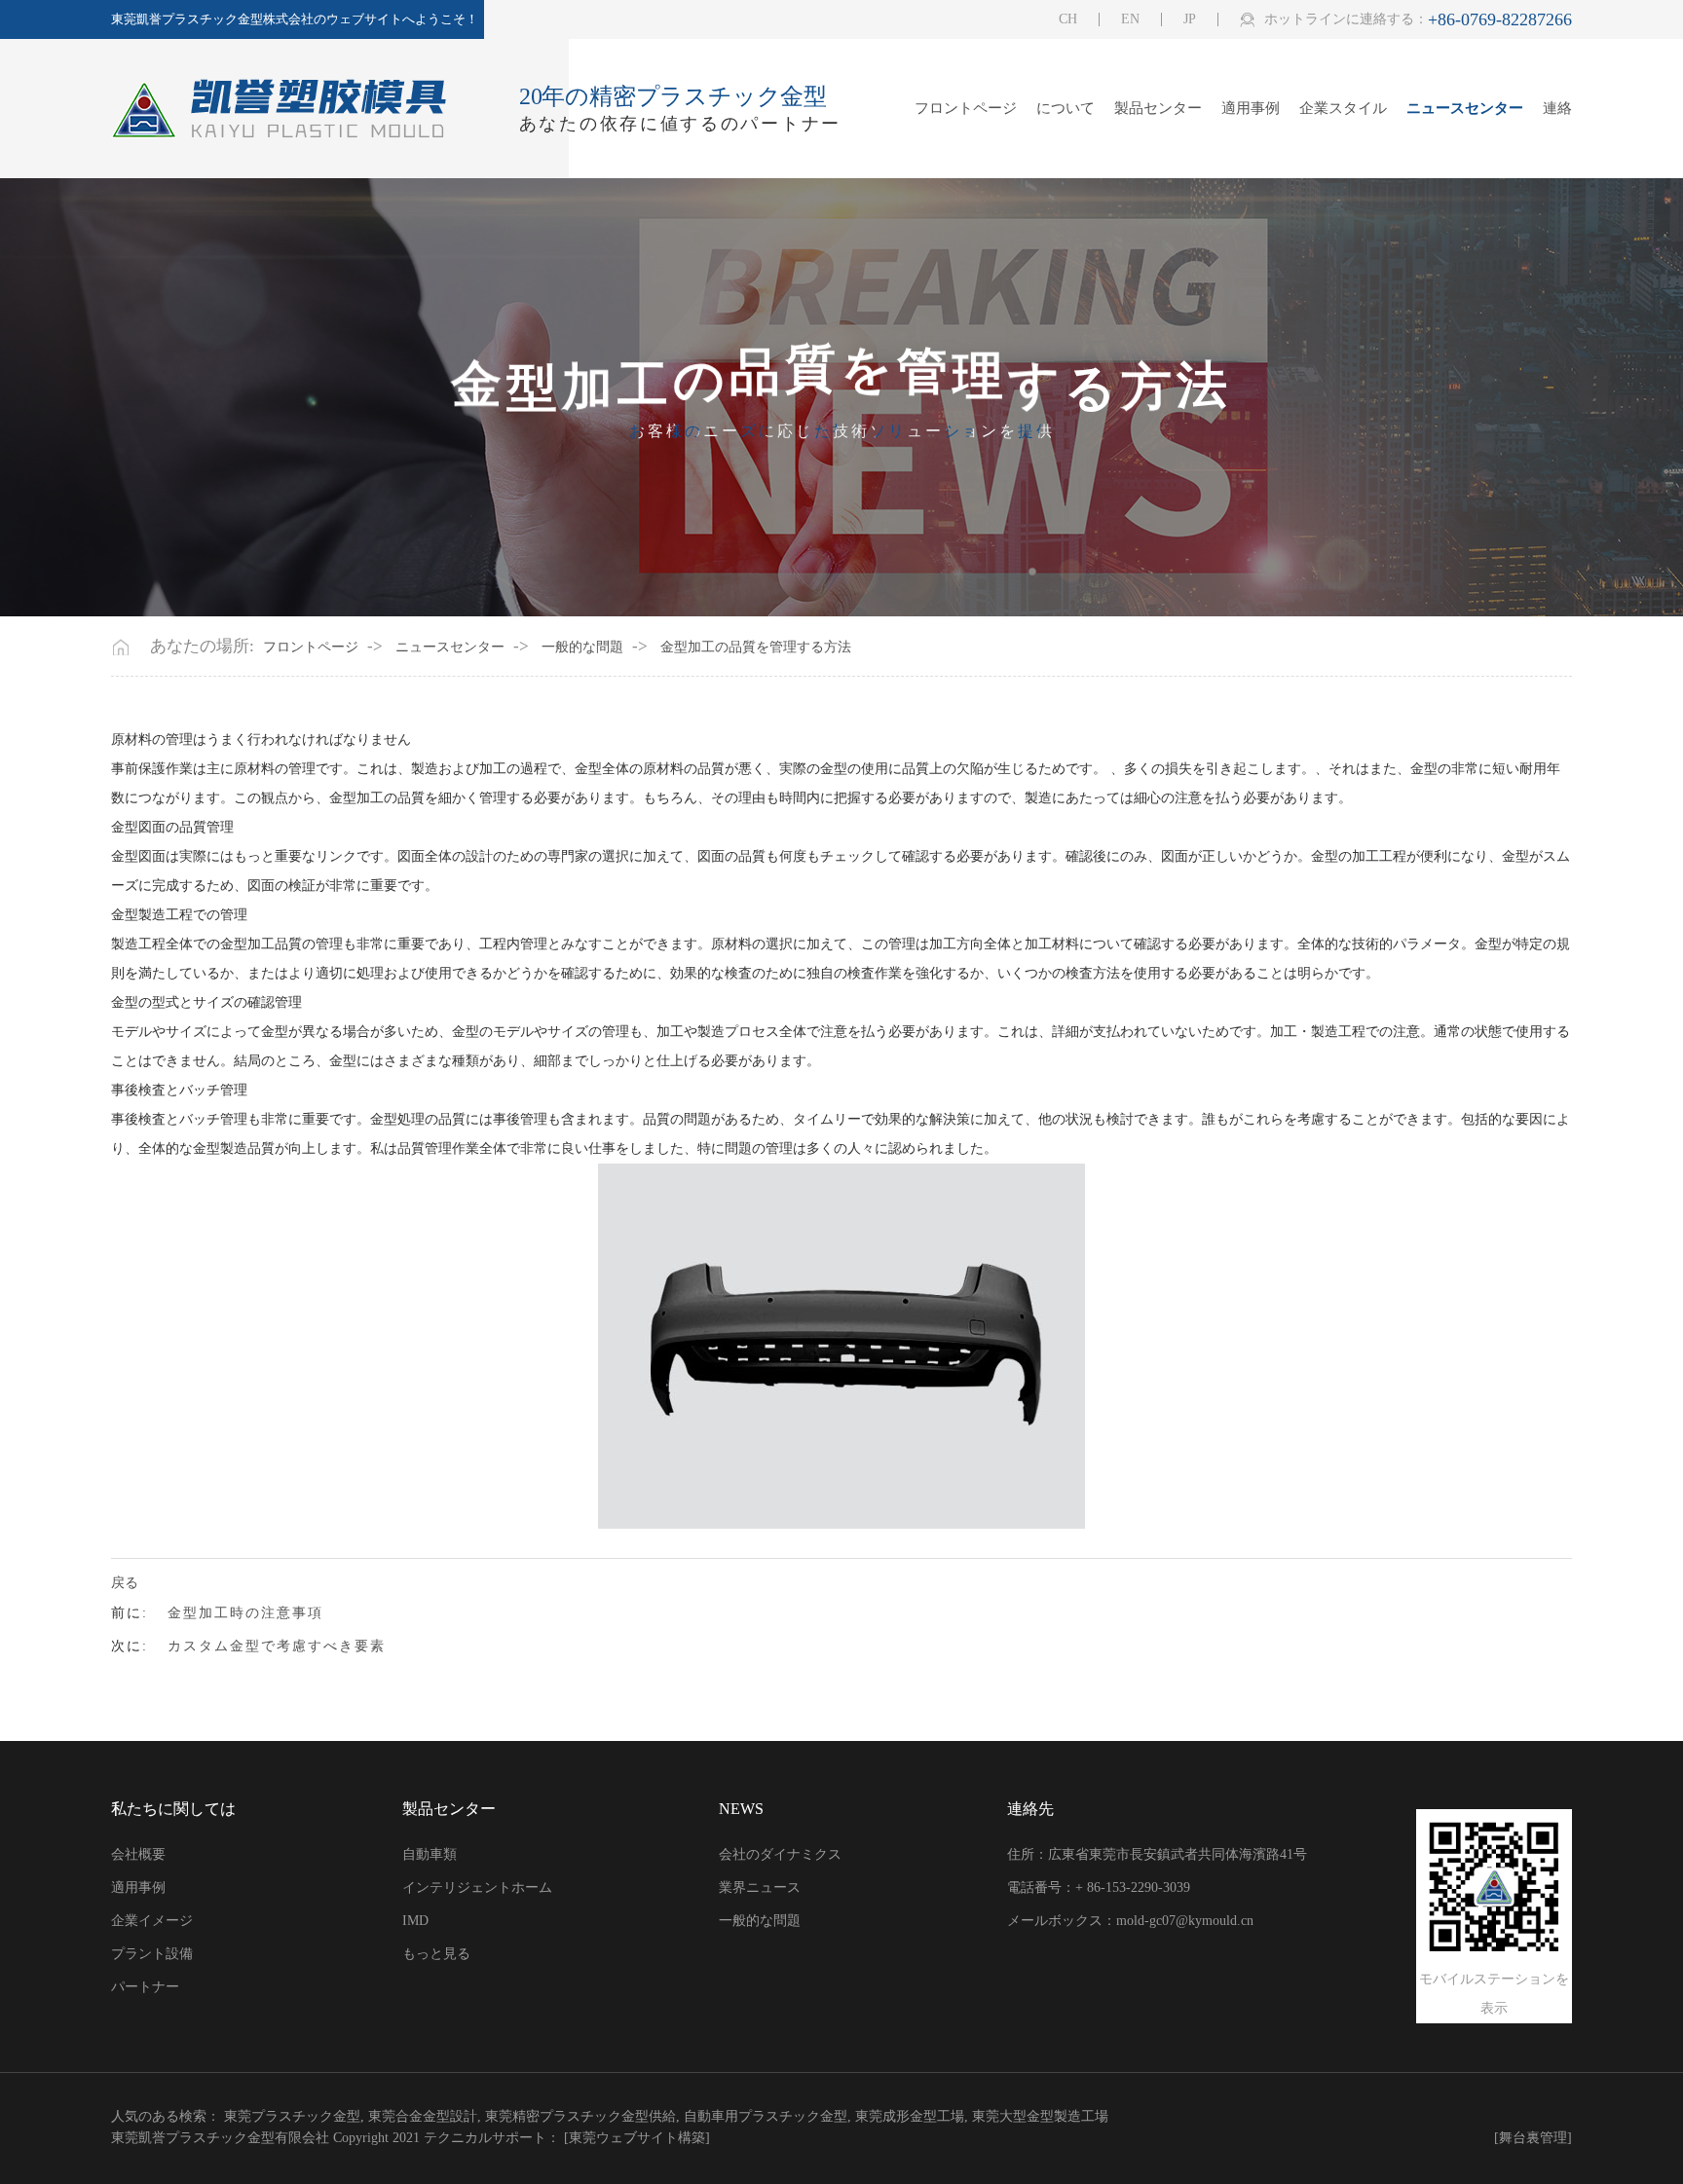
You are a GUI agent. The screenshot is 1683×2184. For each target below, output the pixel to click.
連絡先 (1030, 1809)
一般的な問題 (582, 648)
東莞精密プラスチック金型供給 (580, 2116)
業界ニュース (760, 1888)
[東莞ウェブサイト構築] (637, 2138)
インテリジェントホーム (477, 1888)
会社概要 (138, 1854)
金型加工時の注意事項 (245, 1613)
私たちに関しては (173, 1809)
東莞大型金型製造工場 (1040, 2116)
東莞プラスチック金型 (292, 2116)
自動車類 (430, 1854)
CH (1068, 19)
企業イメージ (152, 1921)
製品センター (1158, 109)
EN (1130, 19)
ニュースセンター (1465, 109)
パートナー (145, 1987)
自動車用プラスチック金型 (766, 2116)
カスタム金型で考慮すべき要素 (277, 1646)
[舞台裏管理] (1533, 2138)
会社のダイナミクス (780, 1854)
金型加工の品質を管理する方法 (756, 648)
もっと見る (436, 1954)
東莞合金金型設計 (423, 2116)
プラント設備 (152, 1954)
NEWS (741, 1809)
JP (1190, 19)
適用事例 (1251, 109)
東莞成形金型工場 (910, 2116)
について (1066, 109)
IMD (415, 1921)
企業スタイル (1343, 109)
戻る (125, 1583)
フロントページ (966, 109)
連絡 (1557, 109)
